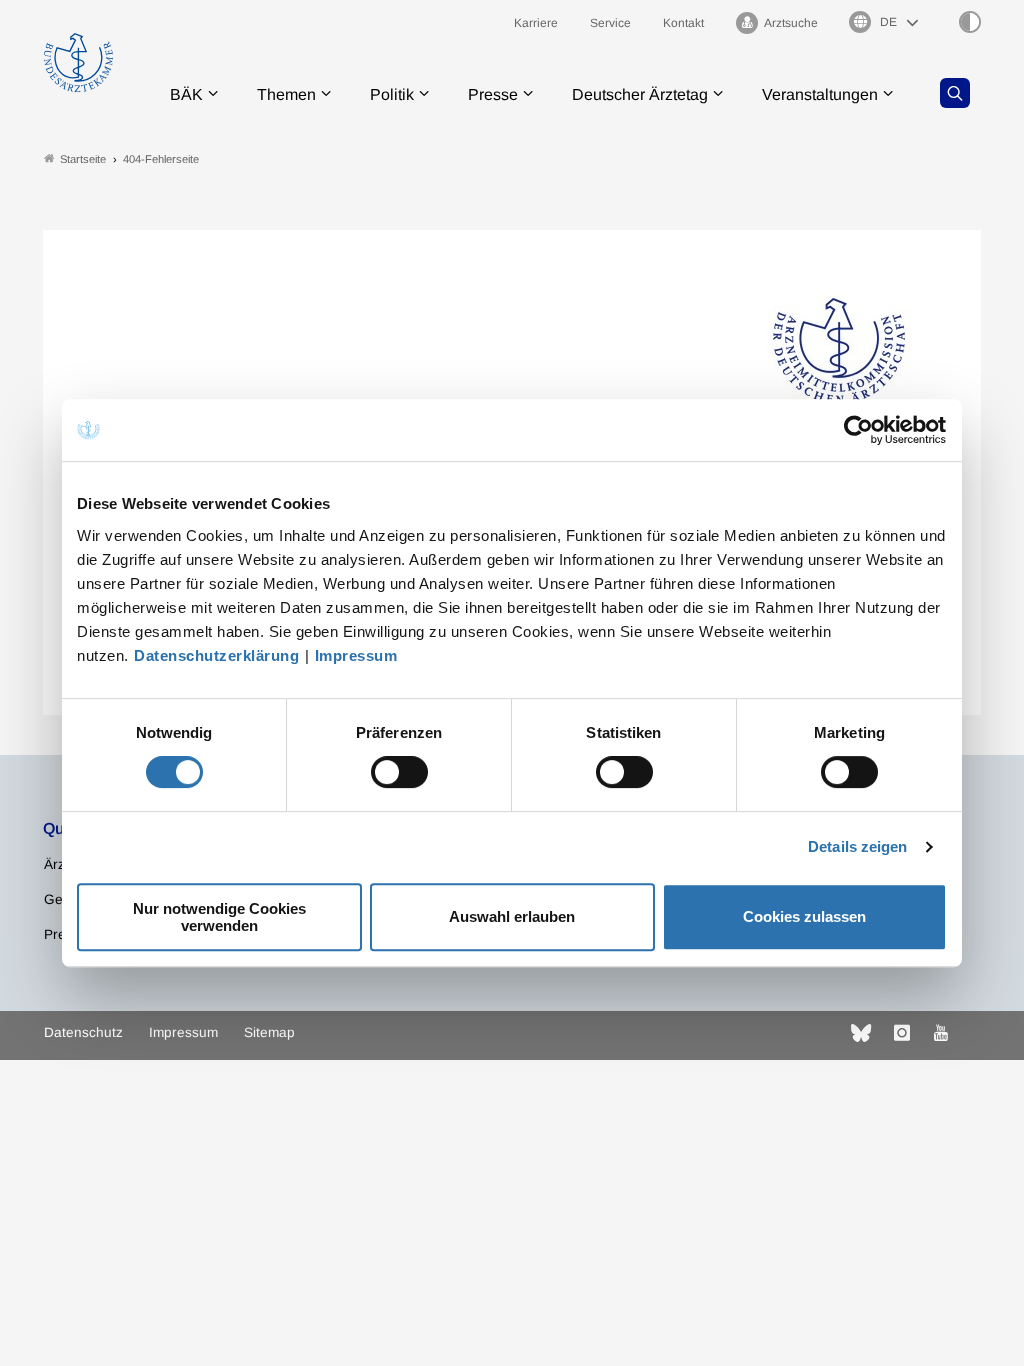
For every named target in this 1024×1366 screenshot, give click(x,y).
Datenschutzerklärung (216, 655)
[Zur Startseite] (78, 62)
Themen (286, 94)
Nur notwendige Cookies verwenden (219, 917)
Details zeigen (857, 846)
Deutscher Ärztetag (640, 94)
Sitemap (269, 1032)
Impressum (356, 655)
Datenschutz (83, 1032)
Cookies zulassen (804, 916)
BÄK (186, 94)
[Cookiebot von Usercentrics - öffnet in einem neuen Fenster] (859, 430)
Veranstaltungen (820, 94)
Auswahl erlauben (512, 916)
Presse (493, 94)
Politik (392, 94)
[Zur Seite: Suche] (955, 93)
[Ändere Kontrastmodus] (970, 22)
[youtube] (941, 1033)
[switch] (399, 772)
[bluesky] (861, 1033)
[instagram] (902, 1033)
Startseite (83, 159)
